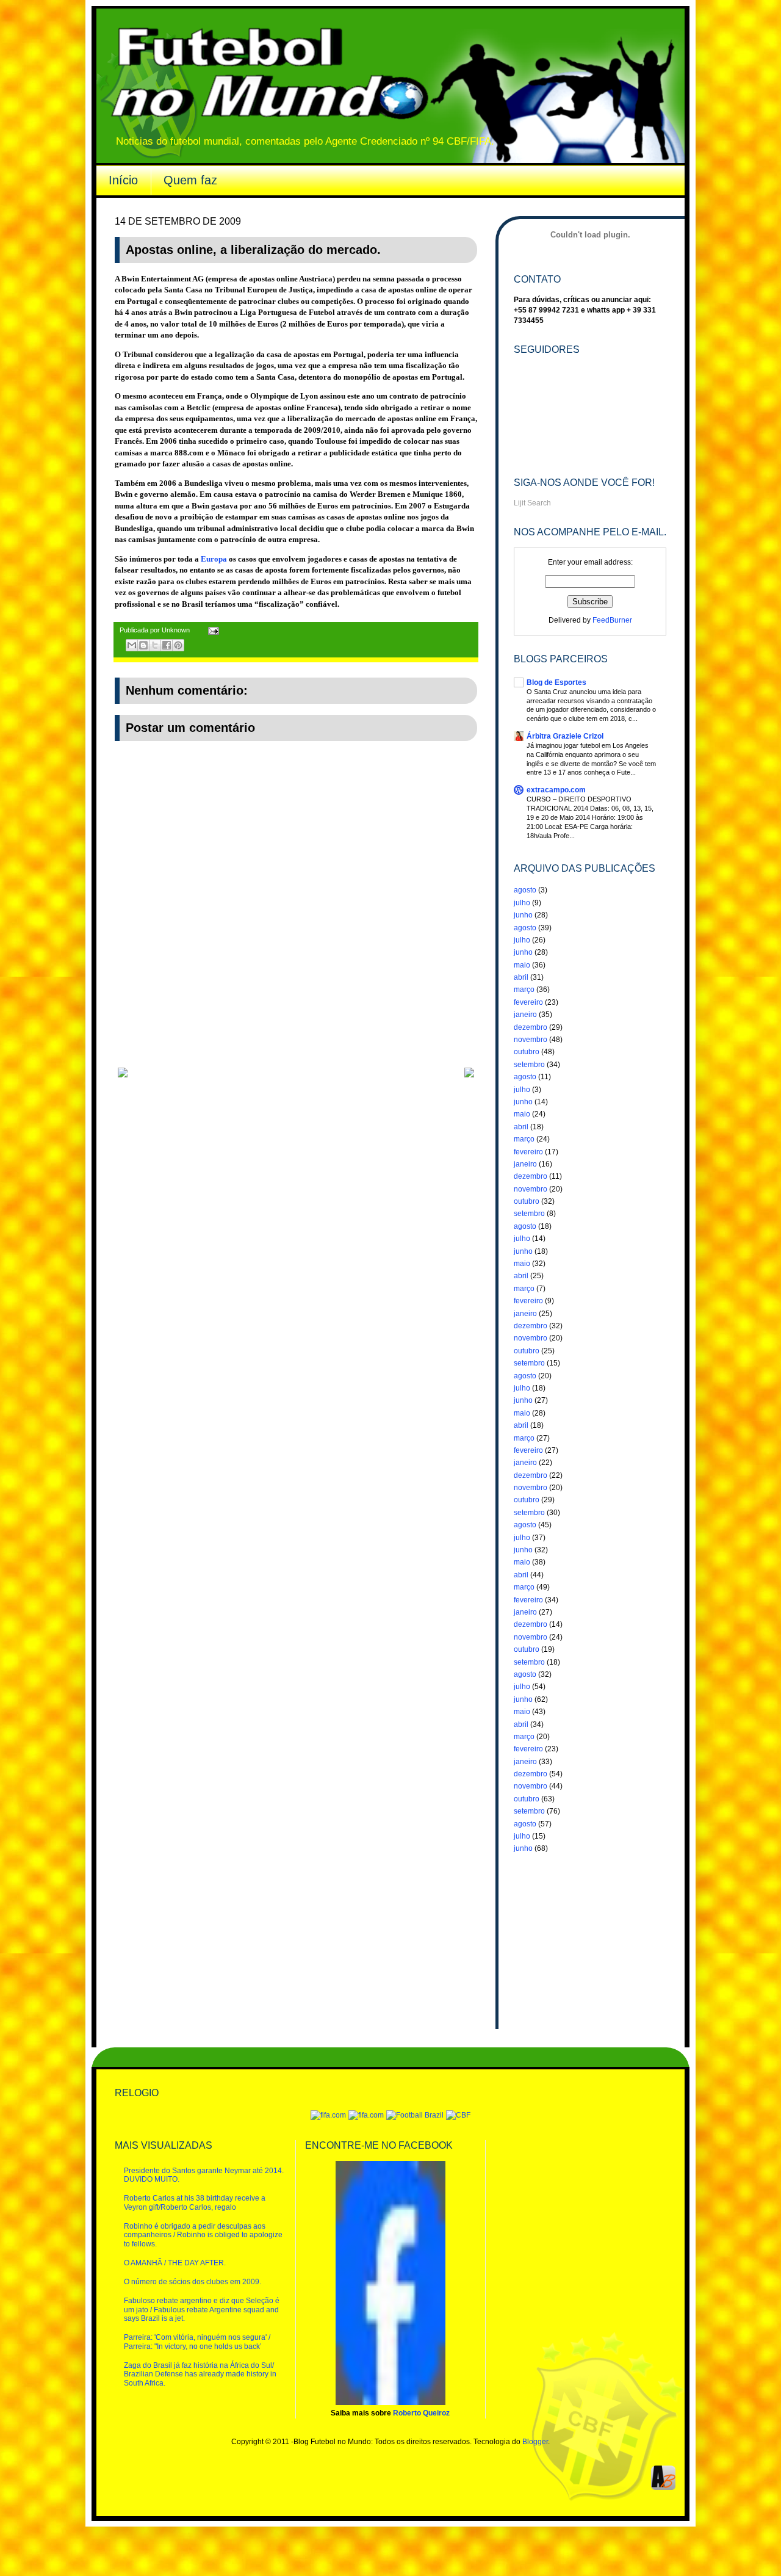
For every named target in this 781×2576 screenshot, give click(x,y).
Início (123, 180)
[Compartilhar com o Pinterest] (178, 645)
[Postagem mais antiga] (469, 1075)
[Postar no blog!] (143, 645)
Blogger (535, 2442)
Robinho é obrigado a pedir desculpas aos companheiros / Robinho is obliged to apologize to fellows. (203, 2235)
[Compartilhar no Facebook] (167, 645)
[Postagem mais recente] (123, 1075)
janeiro (525, 1015)
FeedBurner (612, 620)
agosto (525, 890)
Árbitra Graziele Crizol (565, 736)
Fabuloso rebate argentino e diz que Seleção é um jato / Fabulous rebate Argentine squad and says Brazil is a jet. (202, 2310)
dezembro (531, 1027)
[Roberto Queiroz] (390, 2403)
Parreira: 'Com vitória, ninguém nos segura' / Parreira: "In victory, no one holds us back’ (197, 2342)
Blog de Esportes (556, 682)
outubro (527, 1052)
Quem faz (190, 180)
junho (523, 915)
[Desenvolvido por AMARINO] (663, 2487)
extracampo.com (556, 790)
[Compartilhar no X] (155, 645)
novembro (531, 1040)
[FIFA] (328, 2115)
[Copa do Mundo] (366, 2115)
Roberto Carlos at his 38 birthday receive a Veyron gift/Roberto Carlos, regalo (195, 2202)
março (524, 990)
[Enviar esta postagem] (212, 630)
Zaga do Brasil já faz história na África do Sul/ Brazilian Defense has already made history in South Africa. (200, 2374)
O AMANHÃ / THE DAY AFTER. (175, 2263)
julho (522, 903)
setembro (529, 1065)
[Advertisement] (296, 1035)
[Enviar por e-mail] (132, 645)
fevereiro (528, 1002)
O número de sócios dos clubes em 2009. (193, 2282)
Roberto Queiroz (421, 2413)
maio (522, 965)
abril (521, 977)
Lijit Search (532, 503)
